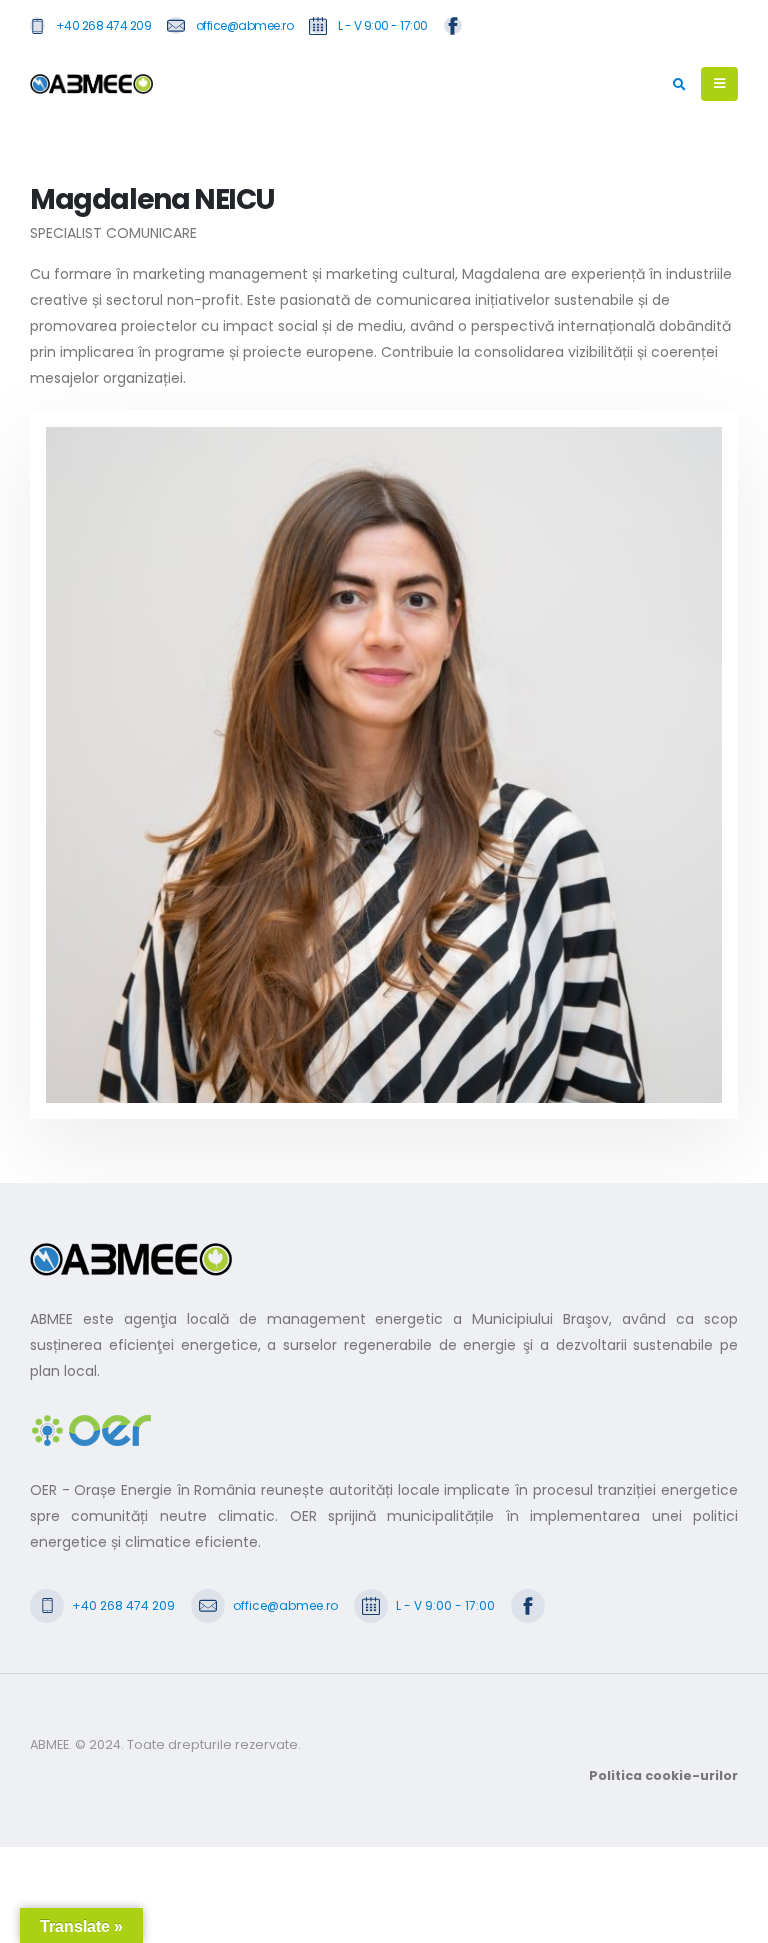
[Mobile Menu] (719, 84)
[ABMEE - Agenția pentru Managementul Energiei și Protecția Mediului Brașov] (91, 84)
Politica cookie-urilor (663, 1775)
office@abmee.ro (245, 25)
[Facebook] (453, 25)
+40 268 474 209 (104, 25)
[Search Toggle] (679, 85)
